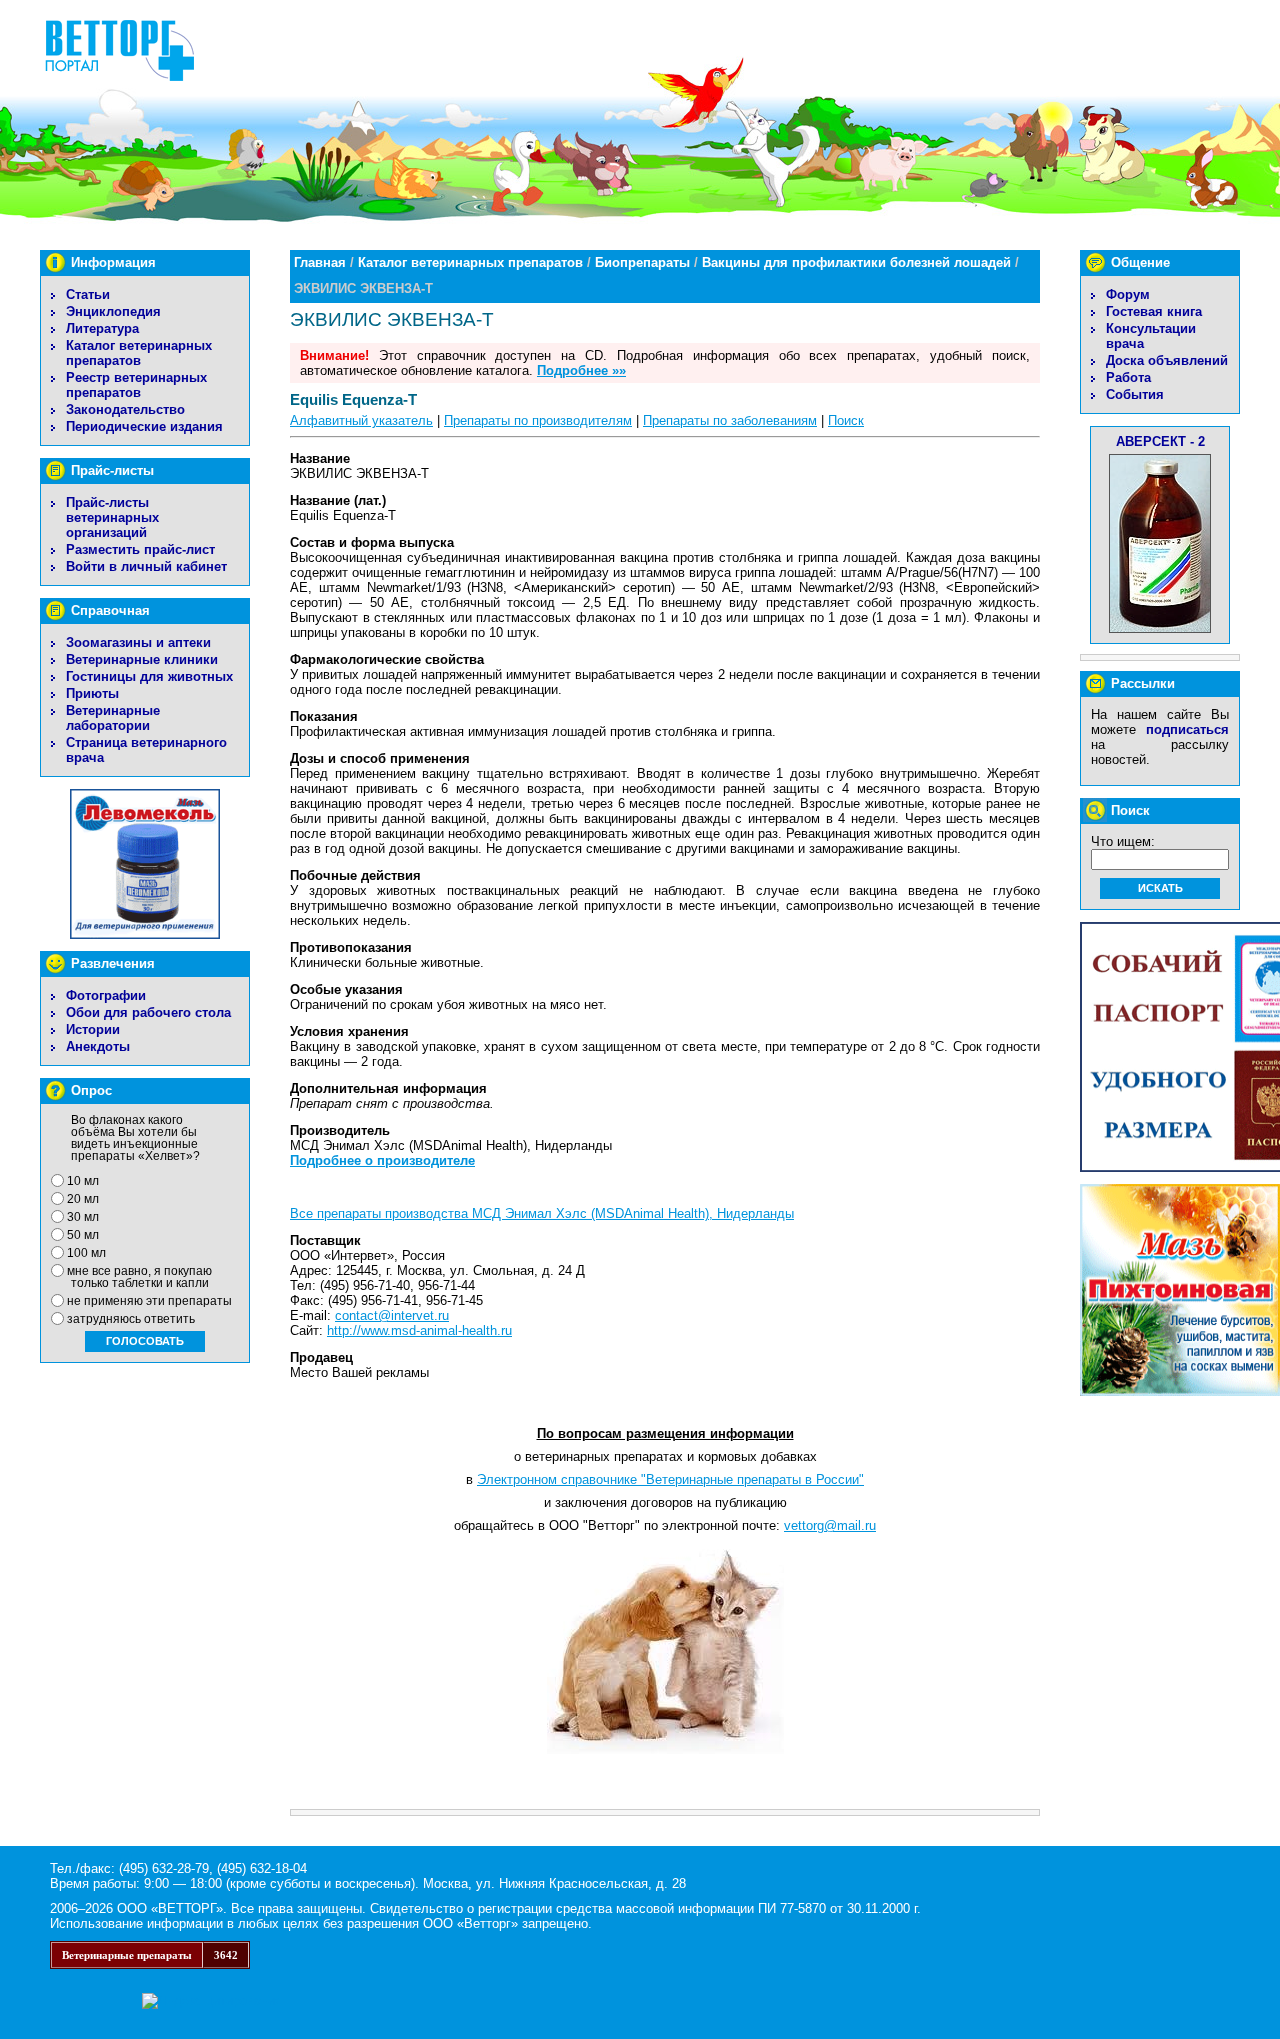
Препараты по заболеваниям (730, 420)
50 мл (83, 1235)
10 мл (83, 1181)
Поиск (846, 420)
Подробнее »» (581, 370)
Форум (1128, 294)
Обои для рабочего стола (148, 1012)
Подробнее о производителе (382, 1160)
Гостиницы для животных (149, 676)
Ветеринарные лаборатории (113, 718)
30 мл (83, 1217)
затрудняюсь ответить (131, 1319)
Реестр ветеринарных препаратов (136, 385)
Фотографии (106, 995)
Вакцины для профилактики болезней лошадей (856, 262)
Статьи (88, 294)
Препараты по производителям (538, 420)
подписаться (1187, 729)
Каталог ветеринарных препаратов (139, 353)
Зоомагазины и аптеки (138, 642)
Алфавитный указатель (361, 420)
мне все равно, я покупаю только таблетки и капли (139, 1277)
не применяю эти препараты (149, 1301)
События (1135, 394)
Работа (1128, 377)
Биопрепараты (642, 262)
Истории (93, 1029)
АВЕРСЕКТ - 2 (1160, 441)
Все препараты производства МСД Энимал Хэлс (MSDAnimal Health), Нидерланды (542, 1213)
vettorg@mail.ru (830, 1525)
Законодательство (125, 409)
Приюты (92, 693)
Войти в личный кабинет (146, 566)
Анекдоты (98, 1046)
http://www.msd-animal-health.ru (419, 1330)
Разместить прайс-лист (140, 549)
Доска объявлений (1167, 360)
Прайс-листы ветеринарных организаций (112, 517)
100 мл (86, 1253)
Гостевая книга (1154, 311)
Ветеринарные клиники (142, 659)
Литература (102, 328)
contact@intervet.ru (392, 1315)
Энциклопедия (113, 311)
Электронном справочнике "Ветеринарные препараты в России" (670, 1479)
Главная (320, 262)
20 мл (83, 1199)
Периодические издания (144, 426)
